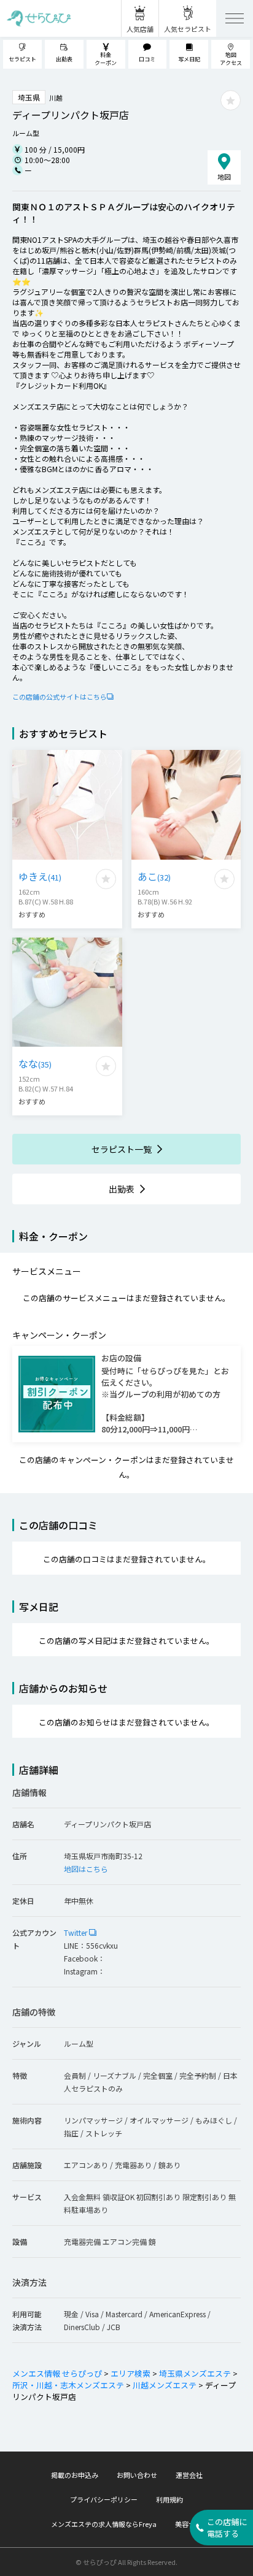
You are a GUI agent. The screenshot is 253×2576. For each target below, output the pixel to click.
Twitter (76, 1932)
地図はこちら (86, 1869)
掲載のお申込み (75, 2475)
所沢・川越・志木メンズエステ (68, 2385)
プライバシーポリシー (104, 2499)
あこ (154, 876)
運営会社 (189, 2475)
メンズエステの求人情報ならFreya (104, 2524)
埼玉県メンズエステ (195, 2373)
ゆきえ (40, 876)
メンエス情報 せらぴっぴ (57, 2373)
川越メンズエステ (165, 2385)
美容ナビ (189, 2524)
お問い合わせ (137, 2475)
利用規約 (169, 2499)
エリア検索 (130, 2373)
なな (35, 1063)
